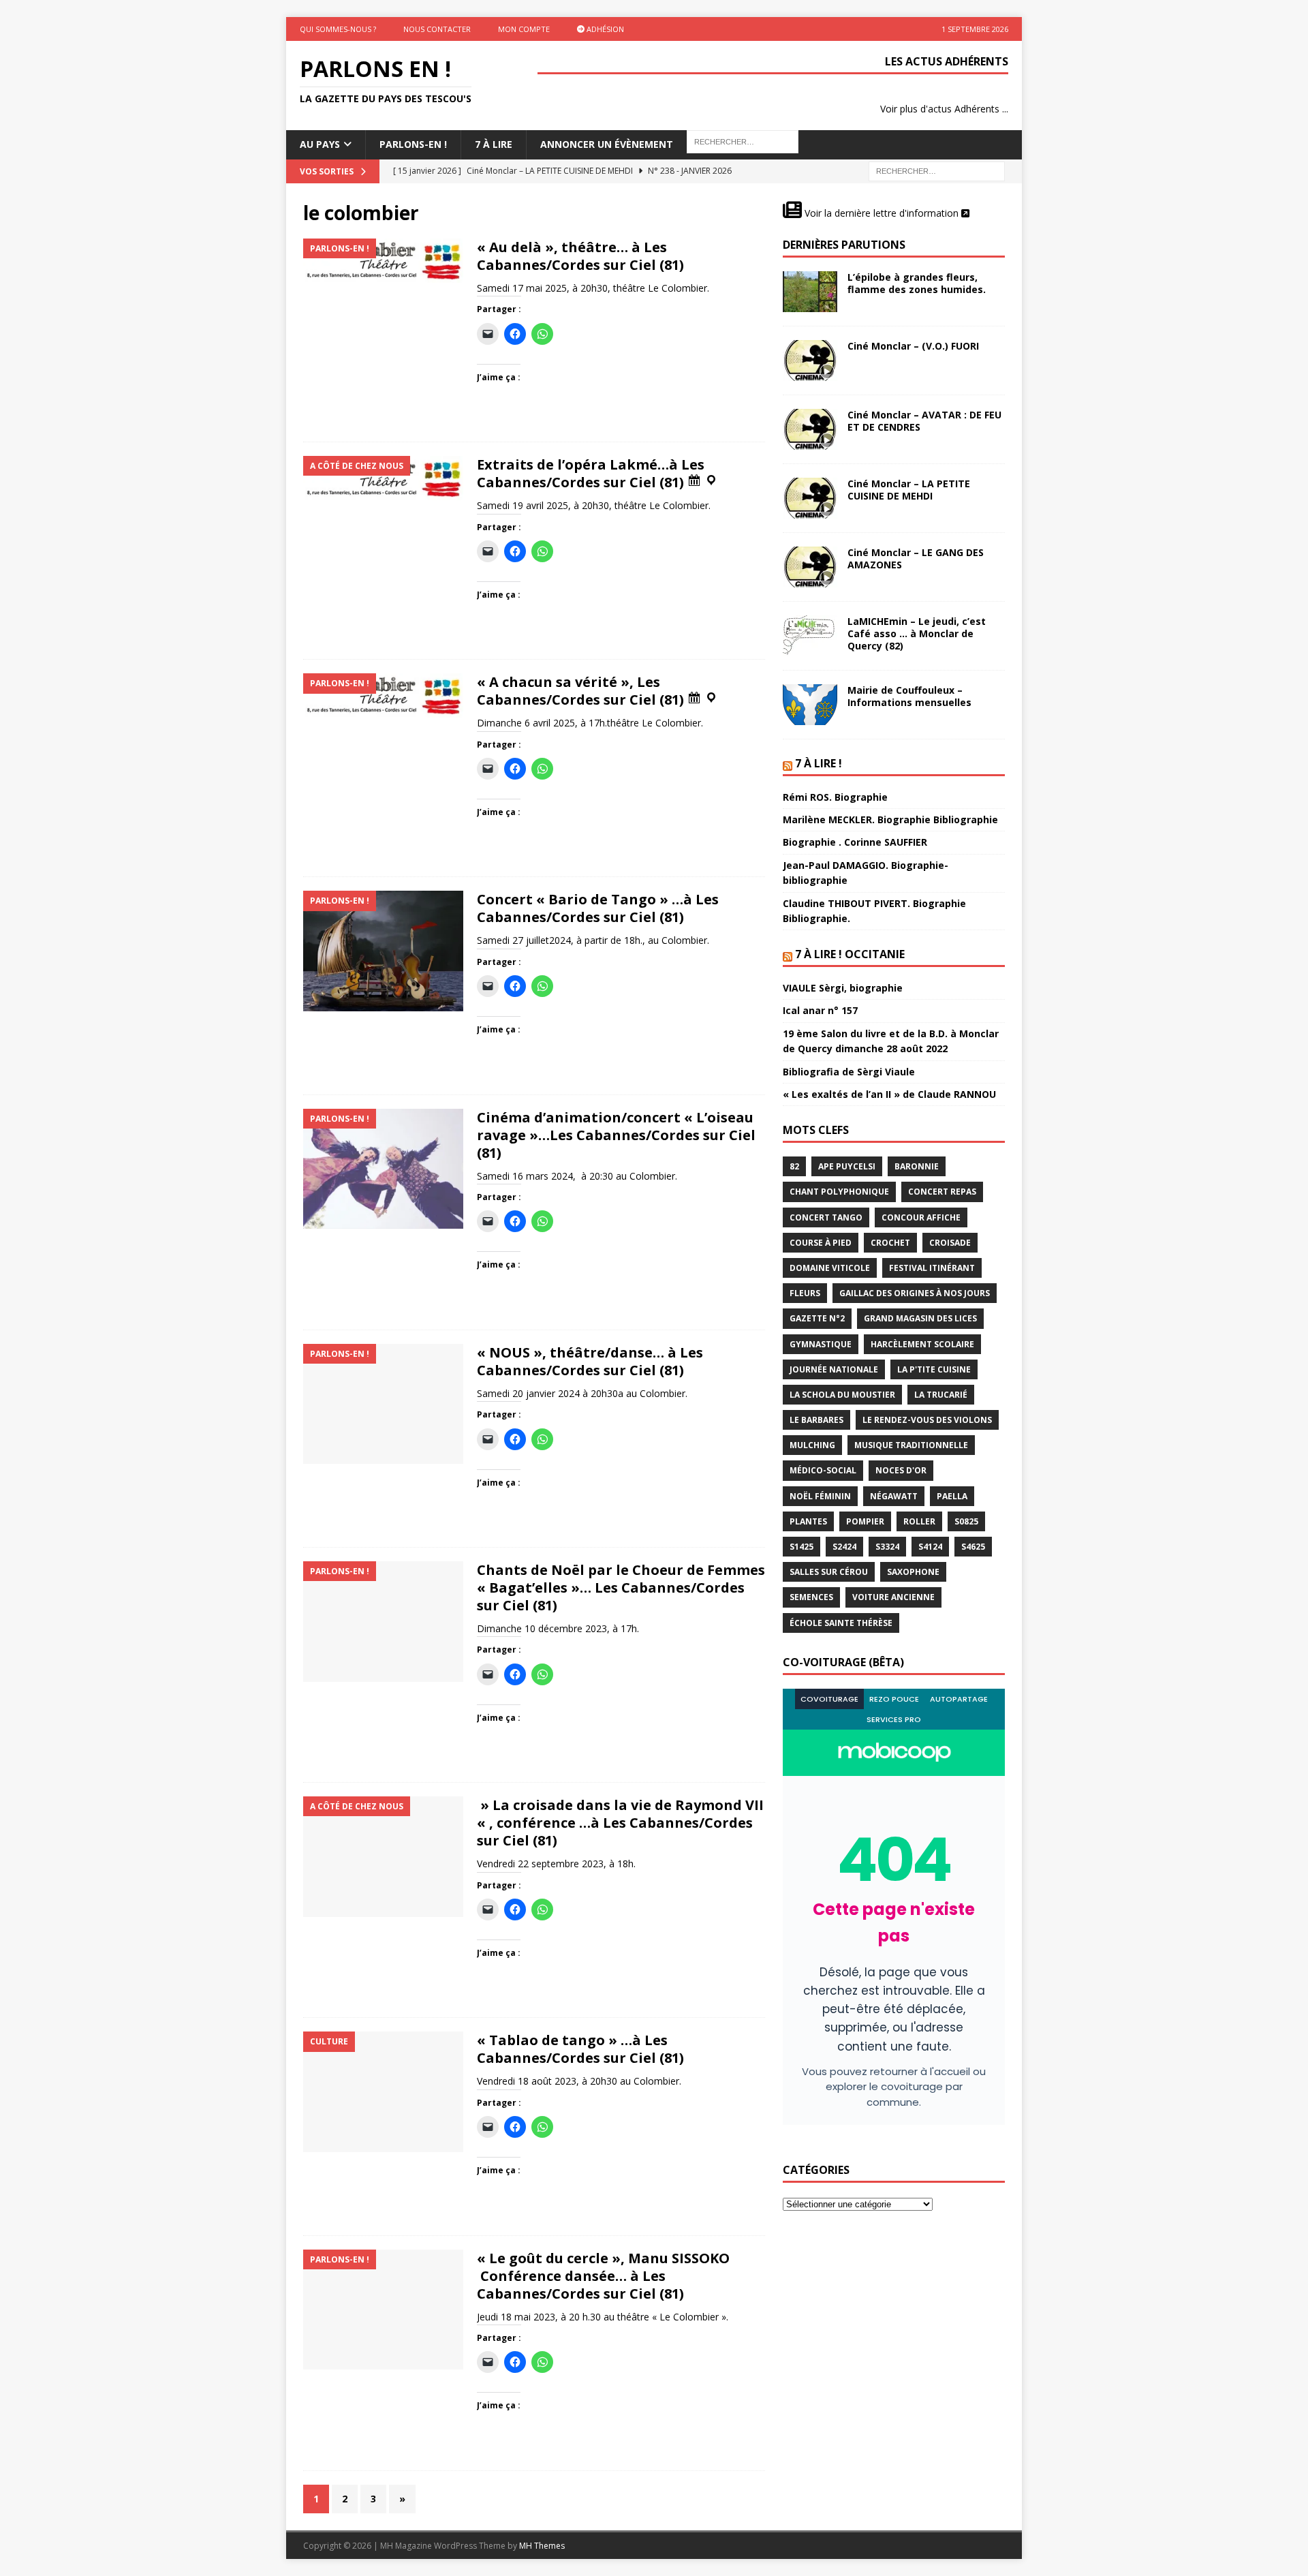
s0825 (966, 1521)
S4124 (930, 1547)
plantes (808, 1521)
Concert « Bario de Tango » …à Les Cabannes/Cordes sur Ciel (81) (598, 908)
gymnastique (821, 1344)
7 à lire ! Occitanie (850, 954)
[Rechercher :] (937, 170)
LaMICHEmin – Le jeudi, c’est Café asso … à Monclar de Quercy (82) (917, 633)
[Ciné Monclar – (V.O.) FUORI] (810, 361)
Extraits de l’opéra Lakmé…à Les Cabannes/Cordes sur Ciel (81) (591, 473)
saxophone (913, 1572)
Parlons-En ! (413, 144)
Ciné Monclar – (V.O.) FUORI (913, 346)
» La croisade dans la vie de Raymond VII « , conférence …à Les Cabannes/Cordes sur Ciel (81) (620, 1823)
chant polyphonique (839, 1192)
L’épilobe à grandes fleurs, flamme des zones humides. (917, 283)
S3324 (887, 1547)
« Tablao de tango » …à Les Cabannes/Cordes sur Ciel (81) (580, 2049)
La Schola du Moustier (842, 1395)
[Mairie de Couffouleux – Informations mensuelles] (810, 705)
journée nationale (834, 1369)
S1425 (801, 1547)
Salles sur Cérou (829, 1572)
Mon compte (524, 29)
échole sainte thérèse (841, 1623)
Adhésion (604, 29)
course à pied (821, 1243)
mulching (812, 1445)
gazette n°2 (817, 1318)
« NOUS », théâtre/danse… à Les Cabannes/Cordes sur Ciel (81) (590, 1361)
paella (952, 1496)
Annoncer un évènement (607, 144)
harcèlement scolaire (922, 1344)
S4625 (973, 1547)
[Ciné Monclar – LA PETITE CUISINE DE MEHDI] (810, 498)
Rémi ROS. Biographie (835, 797)
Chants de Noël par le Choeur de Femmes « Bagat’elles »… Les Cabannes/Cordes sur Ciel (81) (621, 1588)
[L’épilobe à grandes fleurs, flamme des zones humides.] (810, 292)
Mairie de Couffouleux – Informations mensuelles (909, 696)
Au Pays (320, 144)
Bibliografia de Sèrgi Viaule (849, 1072)
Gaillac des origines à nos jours (915, 1293)
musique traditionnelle (911, 1445)
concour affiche (921, 1217)
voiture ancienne (893, 1597)
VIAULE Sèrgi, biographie (843, 988)
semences (811, 1597)
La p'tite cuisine (934, 1369)
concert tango (826, 1217)
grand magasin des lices (920, 1318)
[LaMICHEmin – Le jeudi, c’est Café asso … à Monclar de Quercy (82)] (810, 636)
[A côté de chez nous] (383, 478)
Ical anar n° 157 (820, 1010)
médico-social (823, 1470)
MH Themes (542, 2546)
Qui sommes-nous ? (338, 29)
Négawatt (894, 1496)
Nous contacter (437, 29)
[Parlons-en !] (383, 261)
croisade (950, 1243)
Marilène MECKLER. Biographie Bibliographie (890, 819)
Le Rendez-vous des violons (927, 1420)
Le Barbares (816, 1420)
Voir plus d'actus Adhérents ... (944, 109)
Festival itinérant (932, 1268)
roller (919, 1521)
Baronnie (917, 1166)
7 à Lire (494, 144)
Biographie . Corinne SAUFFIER (855, 842)
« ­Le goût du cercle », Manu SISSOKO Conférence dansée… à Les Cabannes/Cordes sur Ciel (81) (605, 2276)
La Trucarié (941, 1395)
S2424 (844, 1547)
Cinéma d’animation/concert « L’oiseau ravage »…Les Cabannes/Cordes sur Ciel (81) (616, 1135)
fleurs (805, 1293)
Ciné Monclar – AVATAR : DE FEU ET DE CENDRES (924, 421)
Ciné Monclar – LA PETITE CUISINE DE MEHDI (909, 490)
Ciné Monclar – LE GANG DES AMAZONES (916, 558)
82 (794, 1166)
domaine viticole (830, 1268)
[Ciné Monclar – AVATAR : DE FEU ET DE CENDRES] (810, 429)
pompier (865, 1521)
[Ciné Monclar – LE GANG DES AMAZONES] (810, 567)
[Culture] (383, 2092)
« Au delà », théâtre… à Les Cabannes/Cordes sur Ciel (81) (580, 256)
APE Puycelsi (847, 1166)
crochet (890, 1243)
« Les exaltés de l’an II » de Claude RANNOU (889, 1094)
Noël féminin (820, 1496)
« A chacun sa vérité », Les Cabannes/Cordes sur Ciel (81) (582, 691)
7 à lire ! (819, 763)
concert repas (942, 1192)
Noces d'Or (901, 1470)
